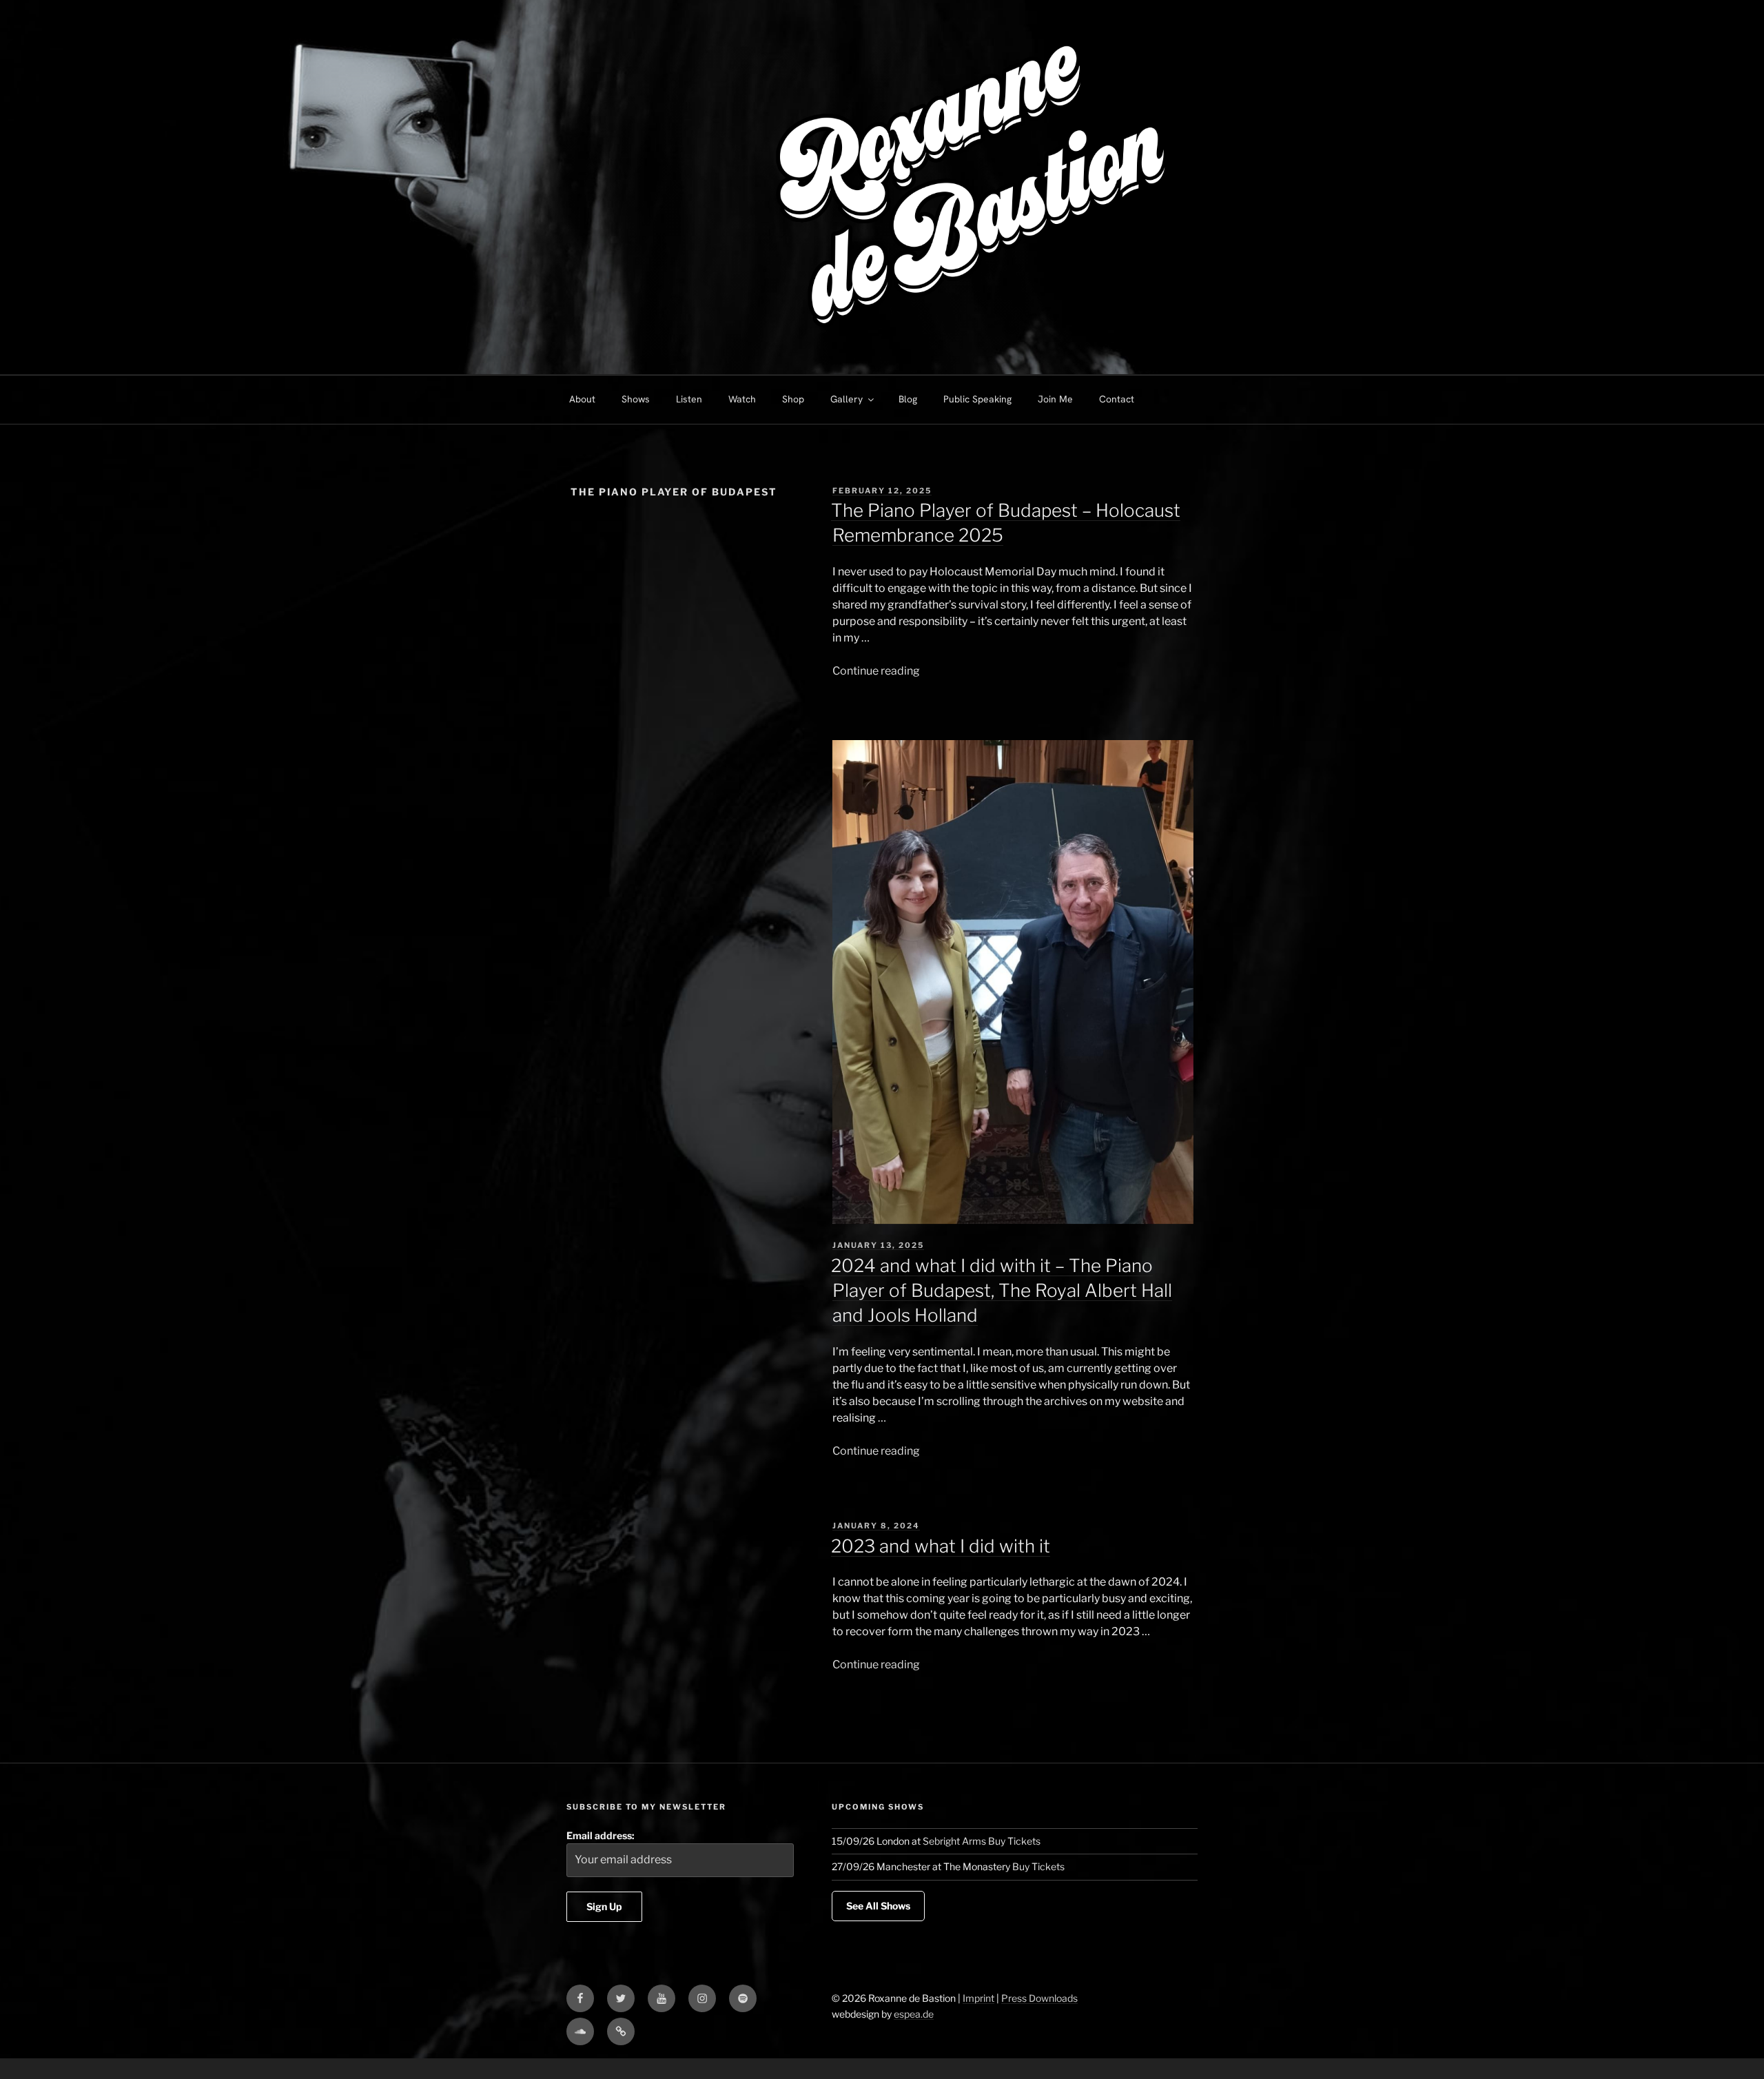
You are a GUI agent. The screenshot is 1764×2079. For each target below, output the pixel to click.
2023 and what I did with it (941, 1546)
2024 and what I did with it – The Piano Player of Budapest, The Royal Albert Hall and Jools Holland (1002, 1291)
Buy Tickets (1014, 1841)
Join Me (1055, 399)
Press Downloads (1039, 1998)
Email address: (601, 1835)
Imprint (978, 1998)
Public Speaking (977, 399)
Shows (636, 399)
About (582, 399)
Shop (793, 399)
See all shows (878, 1906)
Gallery (847, 399)
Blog (908, 399)
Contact (1117, 399)
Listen (689, 399)
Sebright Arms (954, 1841)
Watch (742, 399)
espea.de (914, 2014)
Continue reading (876, 671)
